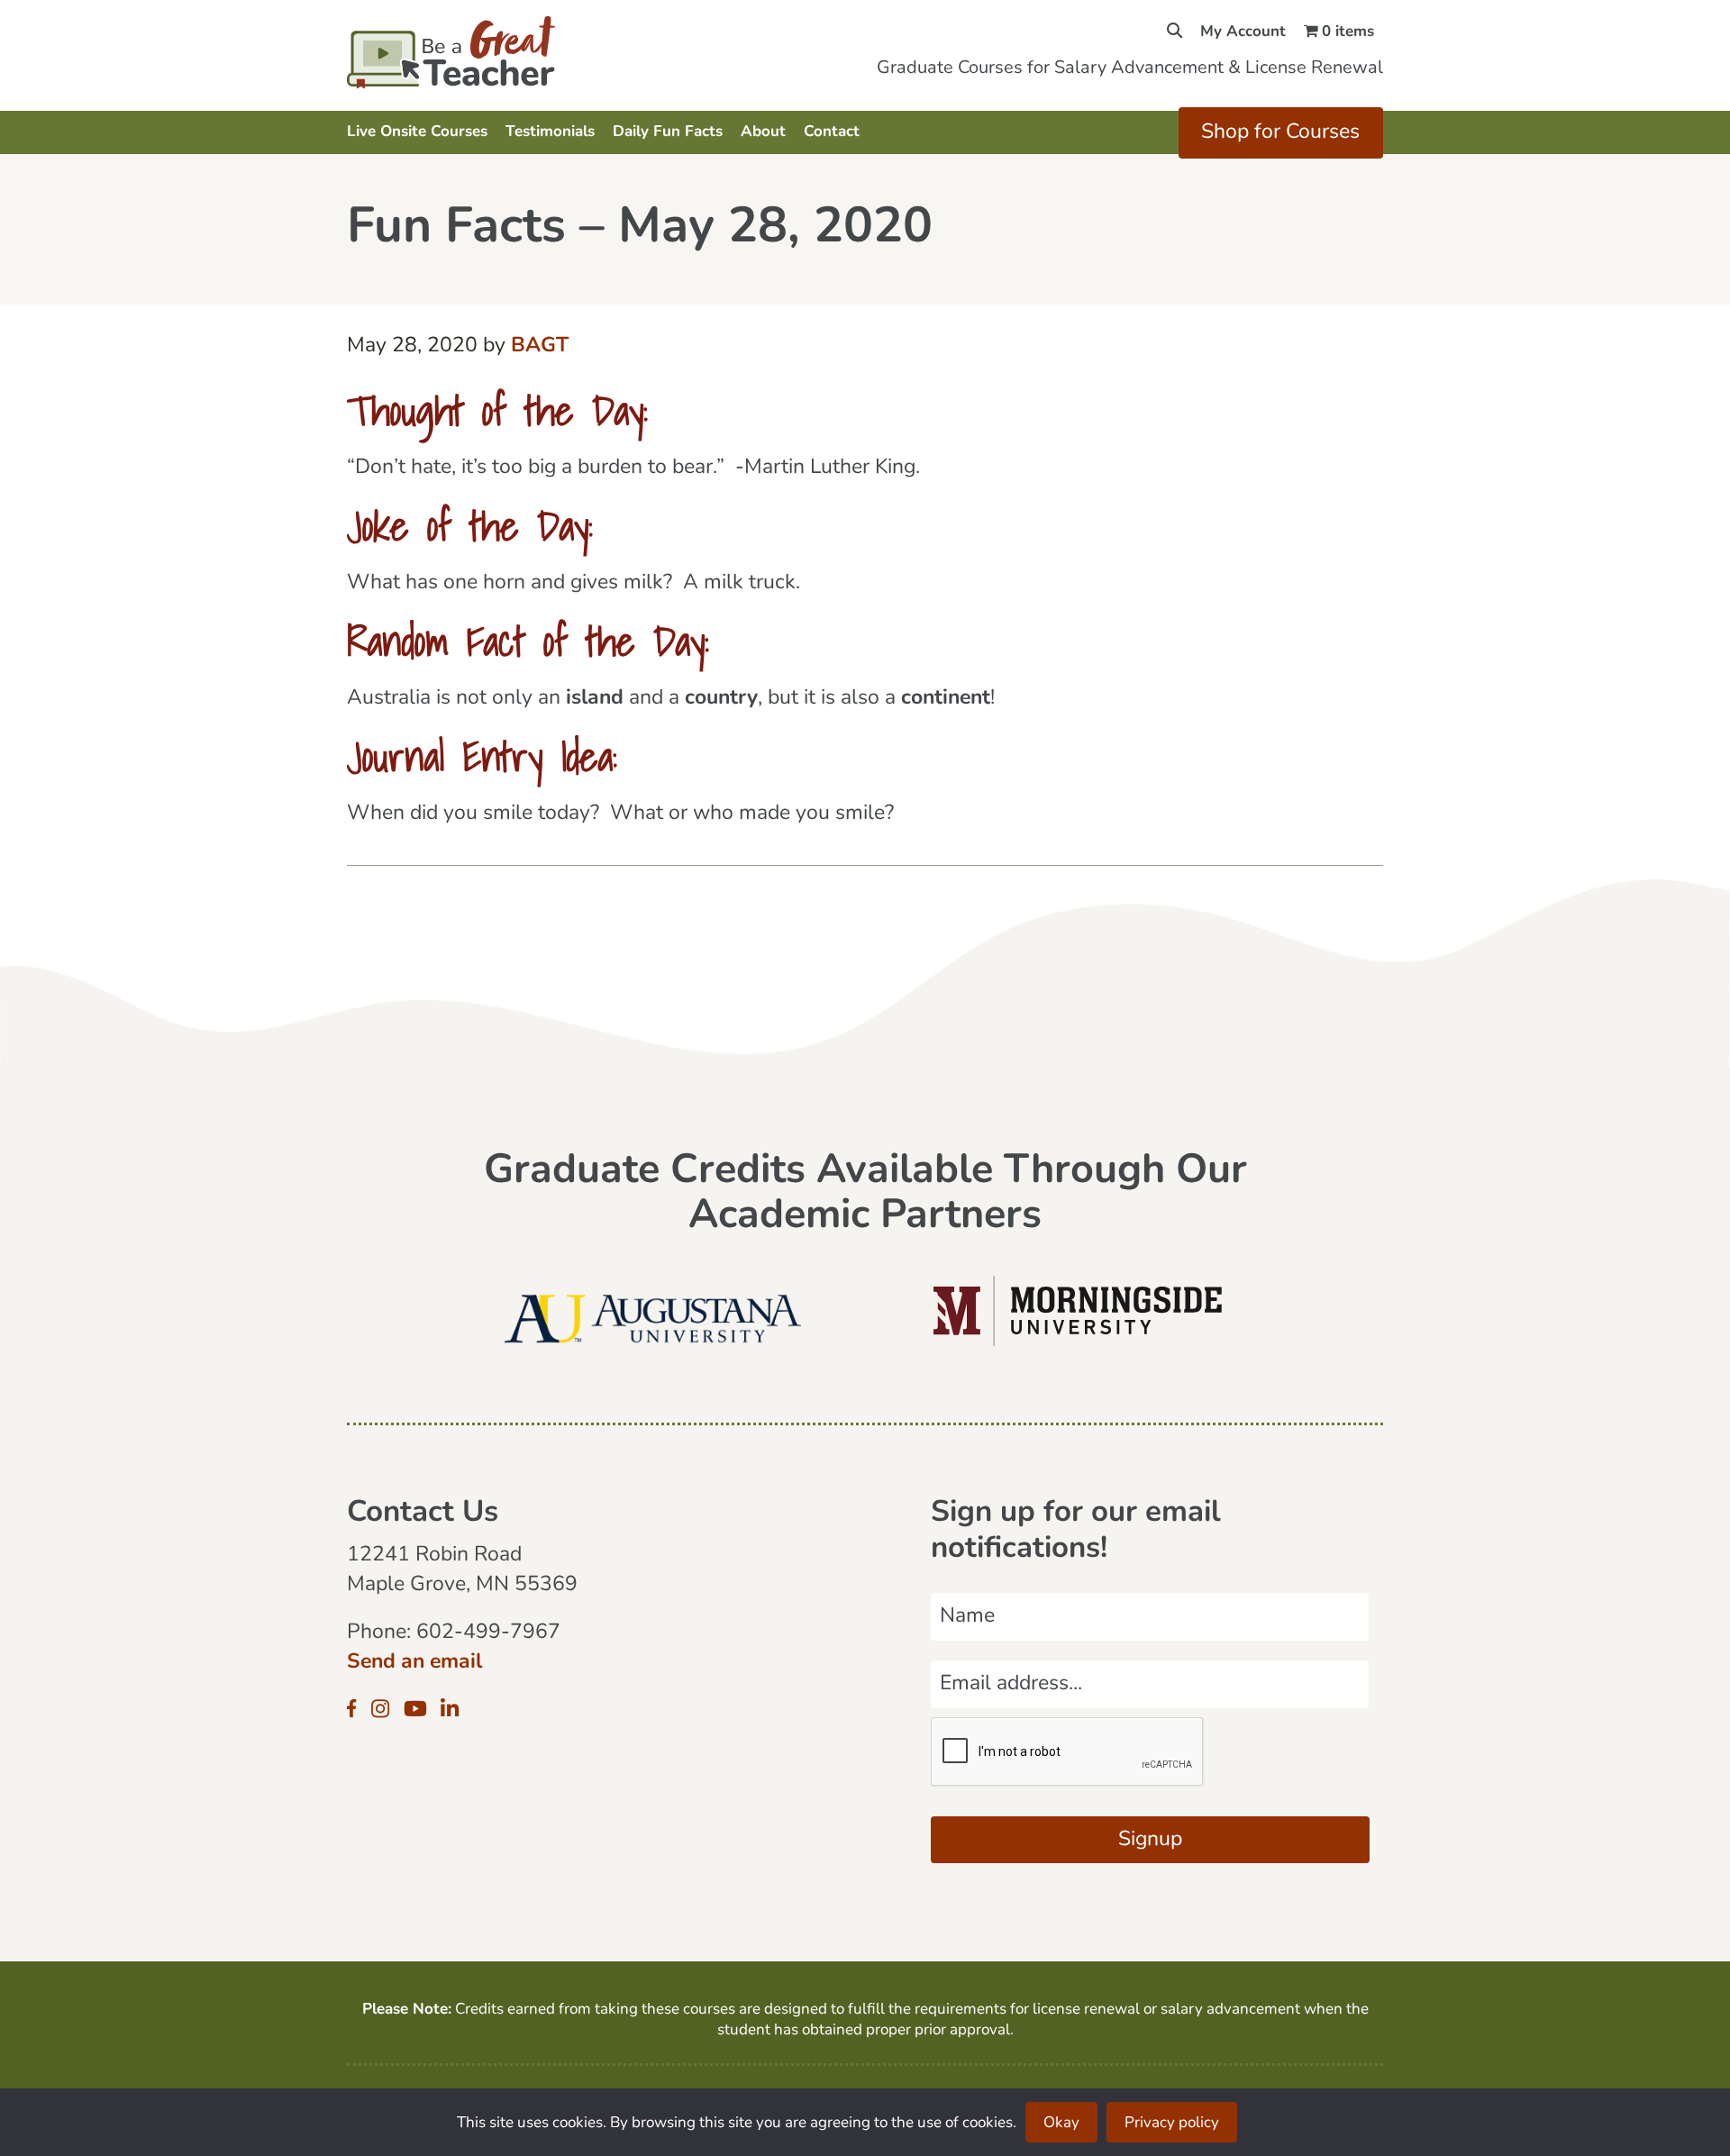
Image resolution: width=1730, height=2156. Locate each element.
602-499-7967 (488, 1633)
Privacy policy (1172, 2123)
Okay (1061, 2123)
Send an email (414, 1663)
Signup (1150, 1840)
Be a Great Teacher (502, 52)
